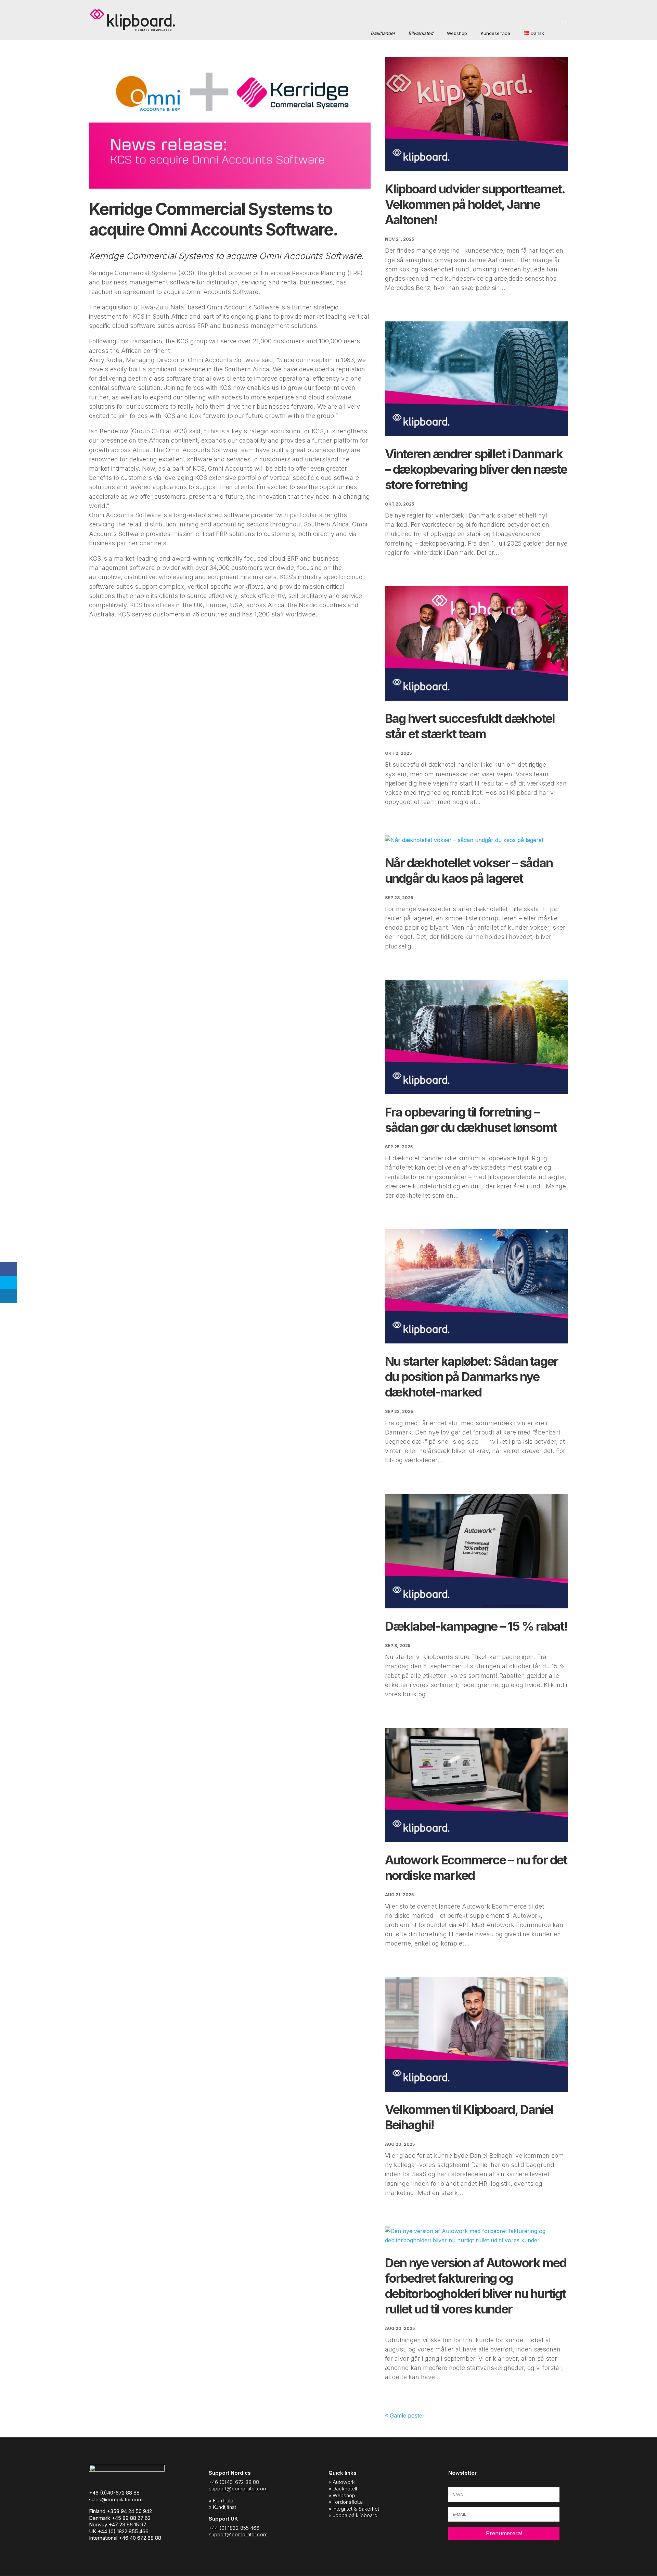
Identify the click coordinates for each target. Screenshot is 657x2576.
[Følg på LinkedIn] (563, 2554)
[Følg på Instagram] (549, 2554)
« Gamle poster (405, 2415)
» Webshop (342, 2495)
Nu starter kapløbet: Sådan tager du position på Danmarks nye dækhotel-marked (472, 1377)
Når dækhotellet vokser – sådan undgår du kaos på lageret (469, 871)
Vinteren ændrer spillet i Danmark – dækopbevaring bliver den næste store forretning (476, 469)
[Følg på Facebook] (535, 2554)
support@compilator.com (238, 2489)
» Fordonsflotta (346, 2502)
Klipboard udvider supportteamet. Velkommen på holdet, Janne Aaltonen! (475, 204)
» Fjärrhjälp (221, 2501)
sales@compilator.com (116, 2500)
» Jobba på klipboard (353, 2515)
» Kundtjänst (222, 2507)
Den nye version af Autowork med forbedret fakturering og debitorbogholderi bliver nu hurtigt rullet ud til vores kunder (476, 2286)
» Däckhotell (343, 2489)
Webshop (457, 33)
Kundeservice (495, 33)
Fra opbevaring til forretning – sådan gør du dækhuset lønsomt (471, 1120)
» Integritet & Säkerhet (354, 2509)
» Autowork (342, 2482)
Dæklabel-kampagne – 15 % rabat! (476, 1626)
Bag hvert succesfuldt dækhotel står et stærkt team (470, 726)
